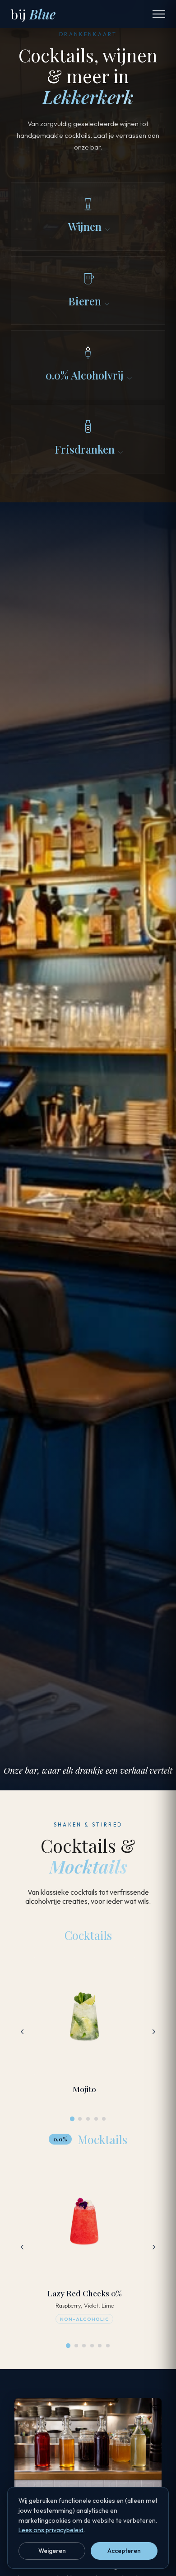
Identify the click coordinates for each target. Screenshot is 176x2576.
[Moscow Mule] (88, 2119)
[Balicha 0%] (84, 2346)
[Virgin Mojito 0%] (76, 2346)
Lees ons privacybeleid (51, 2530)
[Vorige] (22, 2032)
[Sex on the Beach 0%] (108, 2346)
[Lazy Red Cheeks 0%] (68, 2346)
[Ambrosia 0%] (100, 2346)
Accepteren (124, 2551)
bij (33, 14)
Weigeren (52, 2551)
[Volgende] (154, 2032)
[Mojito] (72, 2119)
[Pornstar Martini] (80, 2119)
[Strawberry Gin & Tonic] (104, 2119)
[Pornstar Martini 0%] (92, 2346)
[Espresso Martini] (96, 2119)
